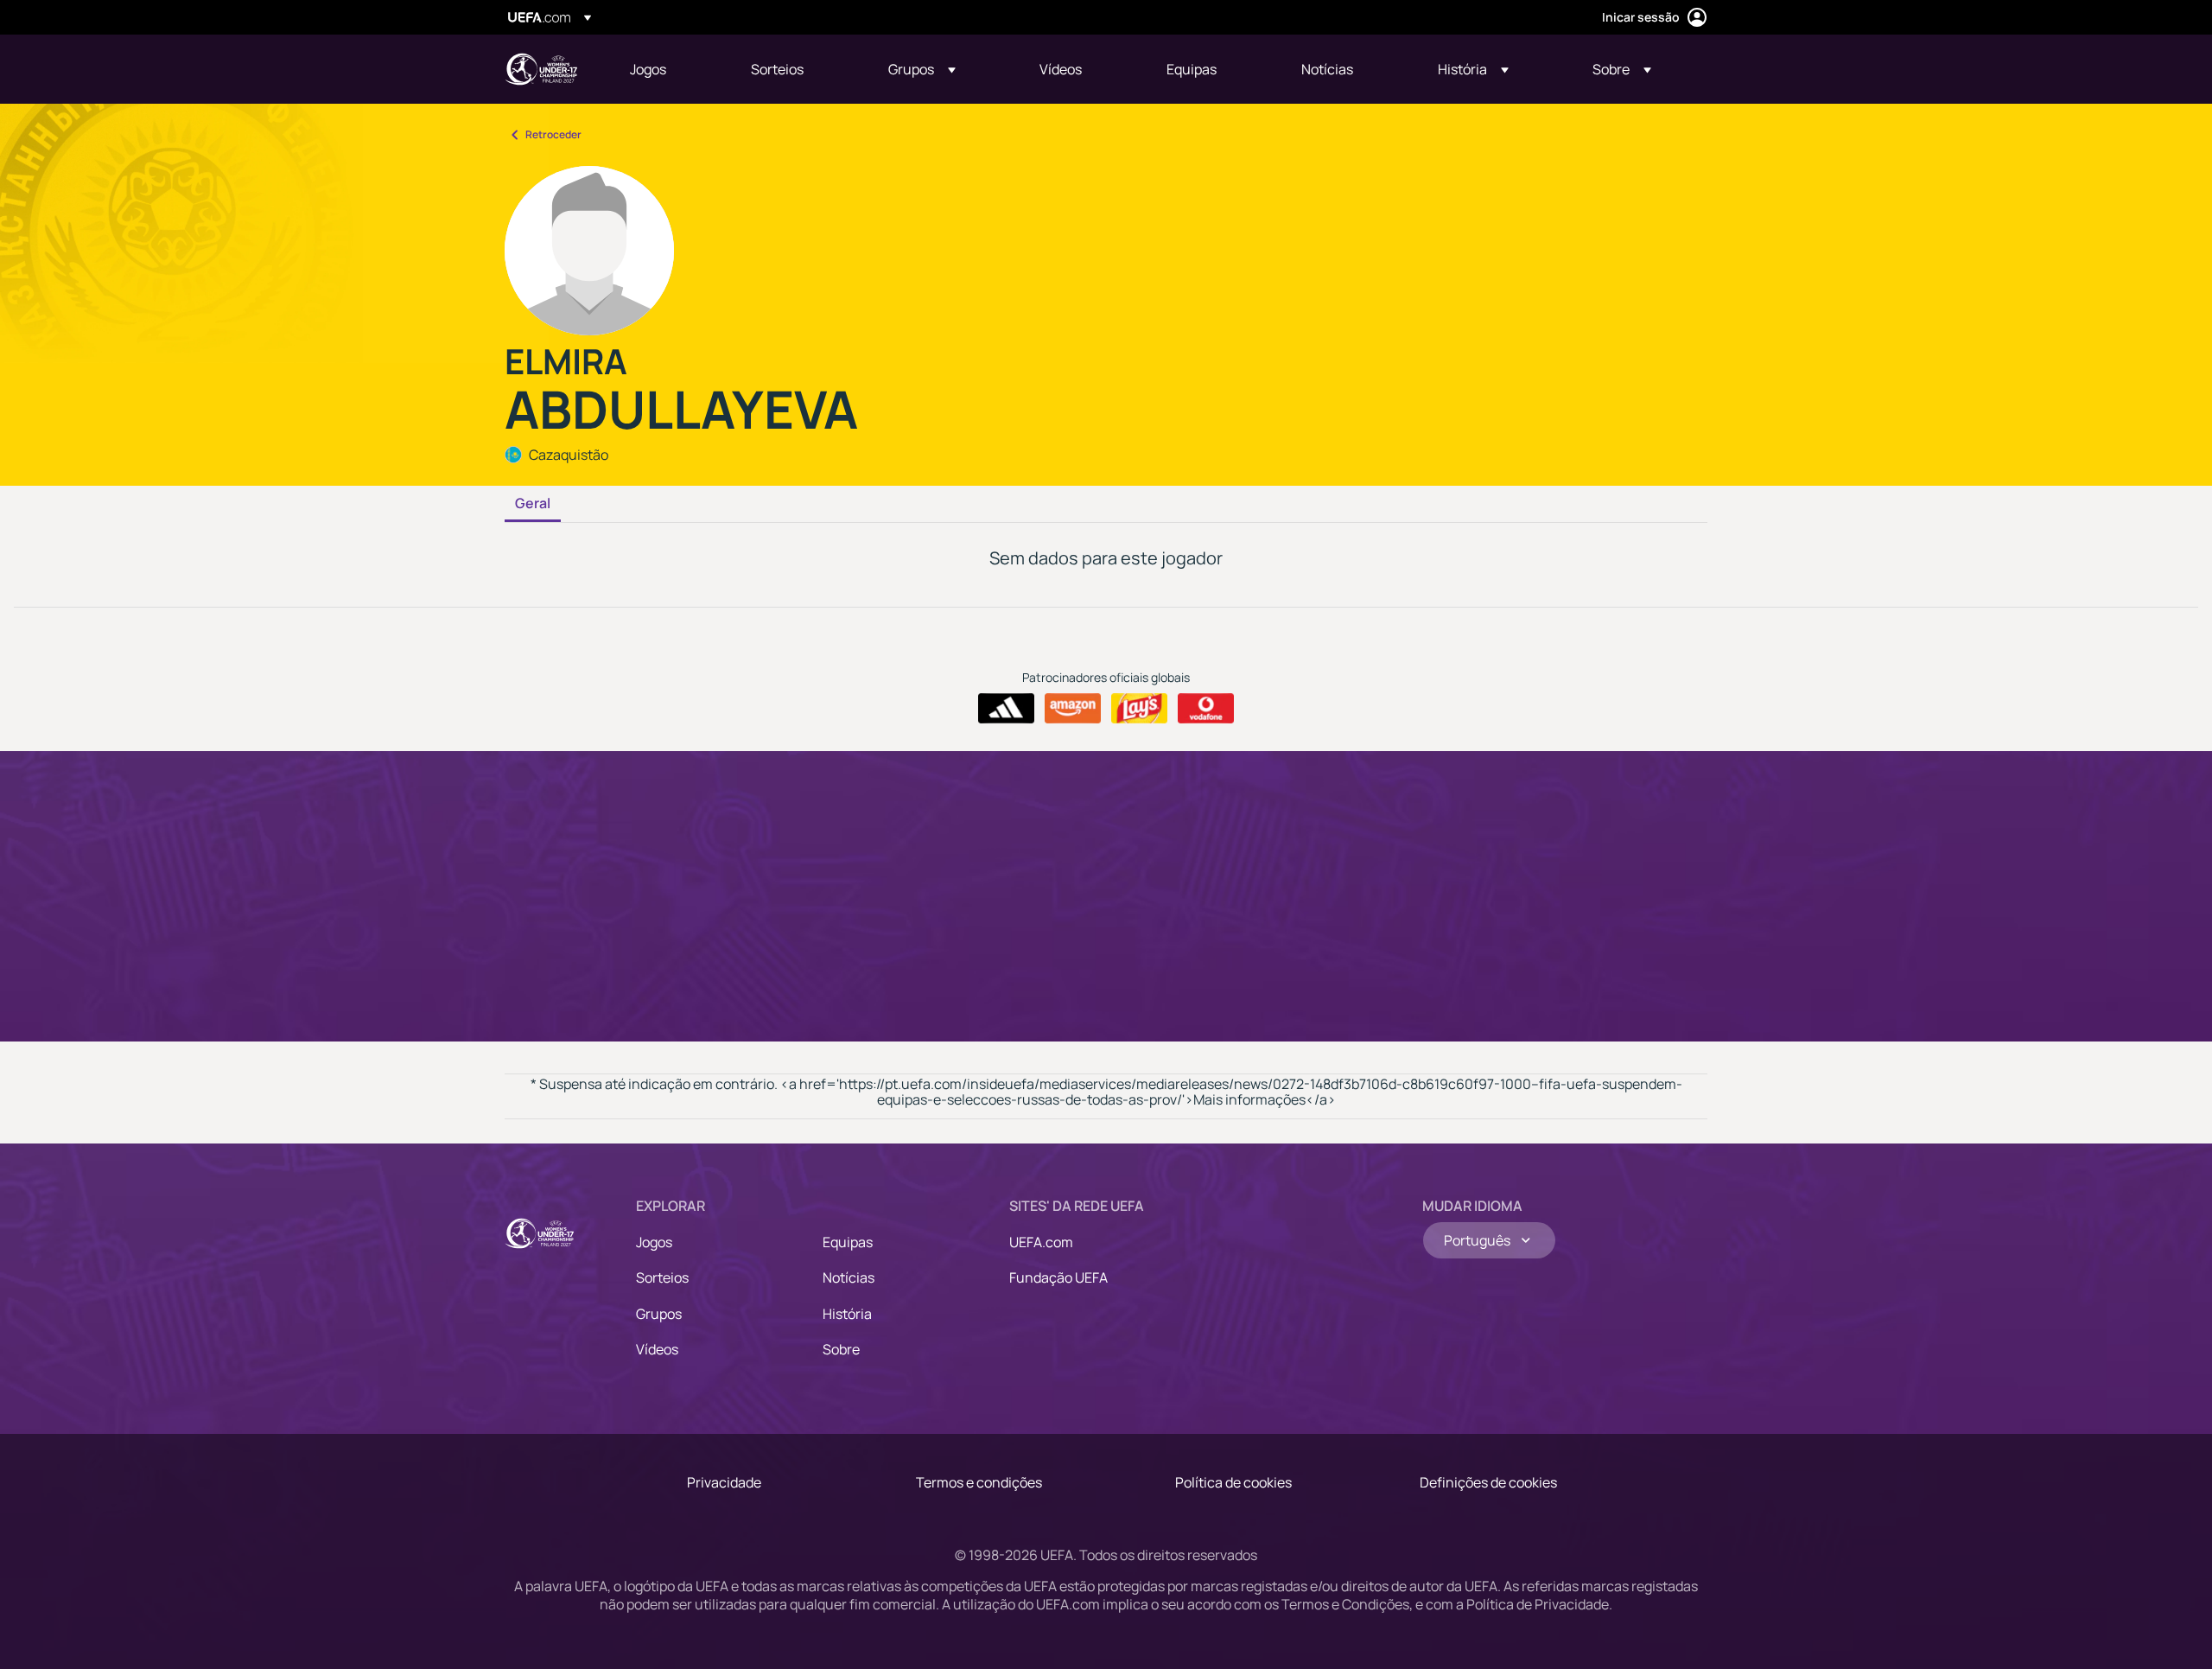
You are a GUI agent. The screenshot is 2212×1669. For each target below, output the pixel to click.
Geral (533, 504)
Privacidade (724, 1482)
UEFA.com (1041, 1242)
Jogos (654, 1242)
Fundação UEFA (1058, 1277)
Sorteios (662, 1277)
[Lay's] (1139, 709)
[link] (648, 69)
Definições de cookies (1488, 1482)
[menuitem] (669, 69)
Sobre (841, 1349)
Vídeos (657, 1349)
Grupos (659, 1314)
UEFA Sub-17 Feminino (541, 69)
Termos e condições (979, 1482)
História (847, 1314)
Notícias (849, 1277)
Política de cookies (1233, 1482)
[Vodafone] (1206, 709)
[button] (922, 69)
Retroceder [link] (553, 134)
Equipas (848, 1242)
